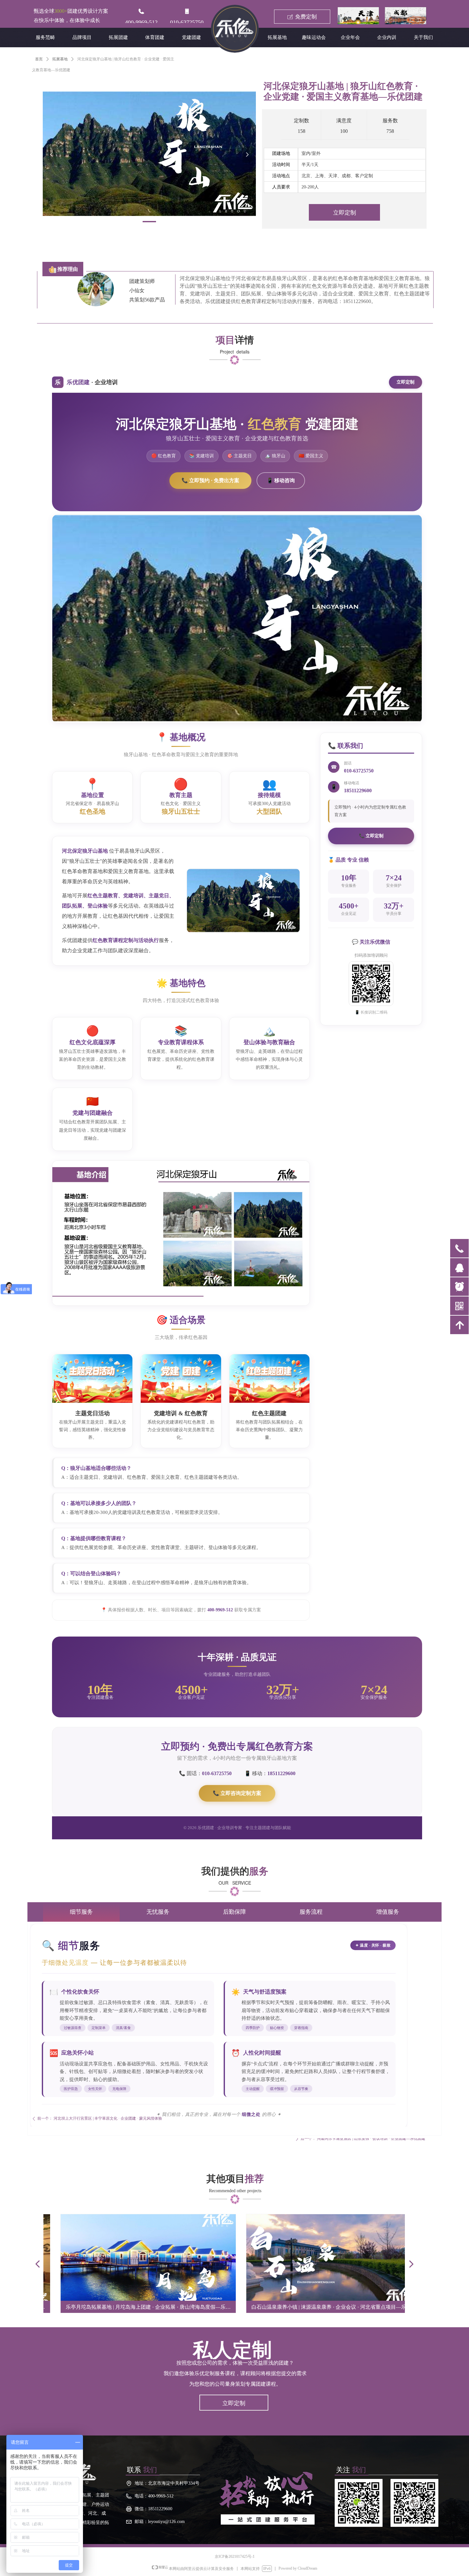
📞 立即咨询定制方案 (237, 1793)
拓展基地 (60, 59)
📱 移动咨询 (281, 480)
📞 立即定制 (371, 836)
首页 (39, 59)
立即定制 (406, 382)
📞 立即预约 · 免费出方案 (210, 480)
